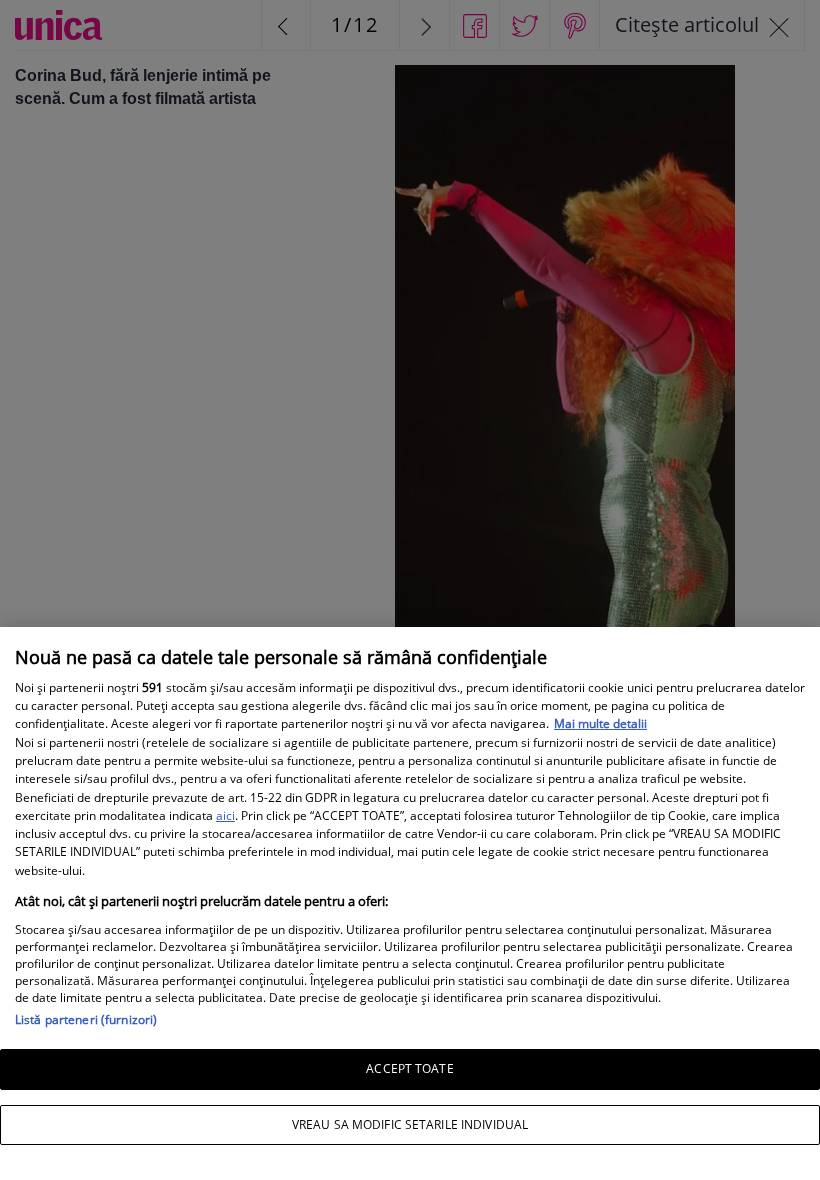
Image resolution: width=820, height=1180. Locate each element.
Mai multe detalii (600, 723)
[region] (410, 903)
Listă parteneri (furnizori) (86, 1019)
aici (225, 815)
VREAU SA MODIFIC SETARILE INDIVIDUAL (410, 1124)
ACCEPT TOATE (409, 1068)
